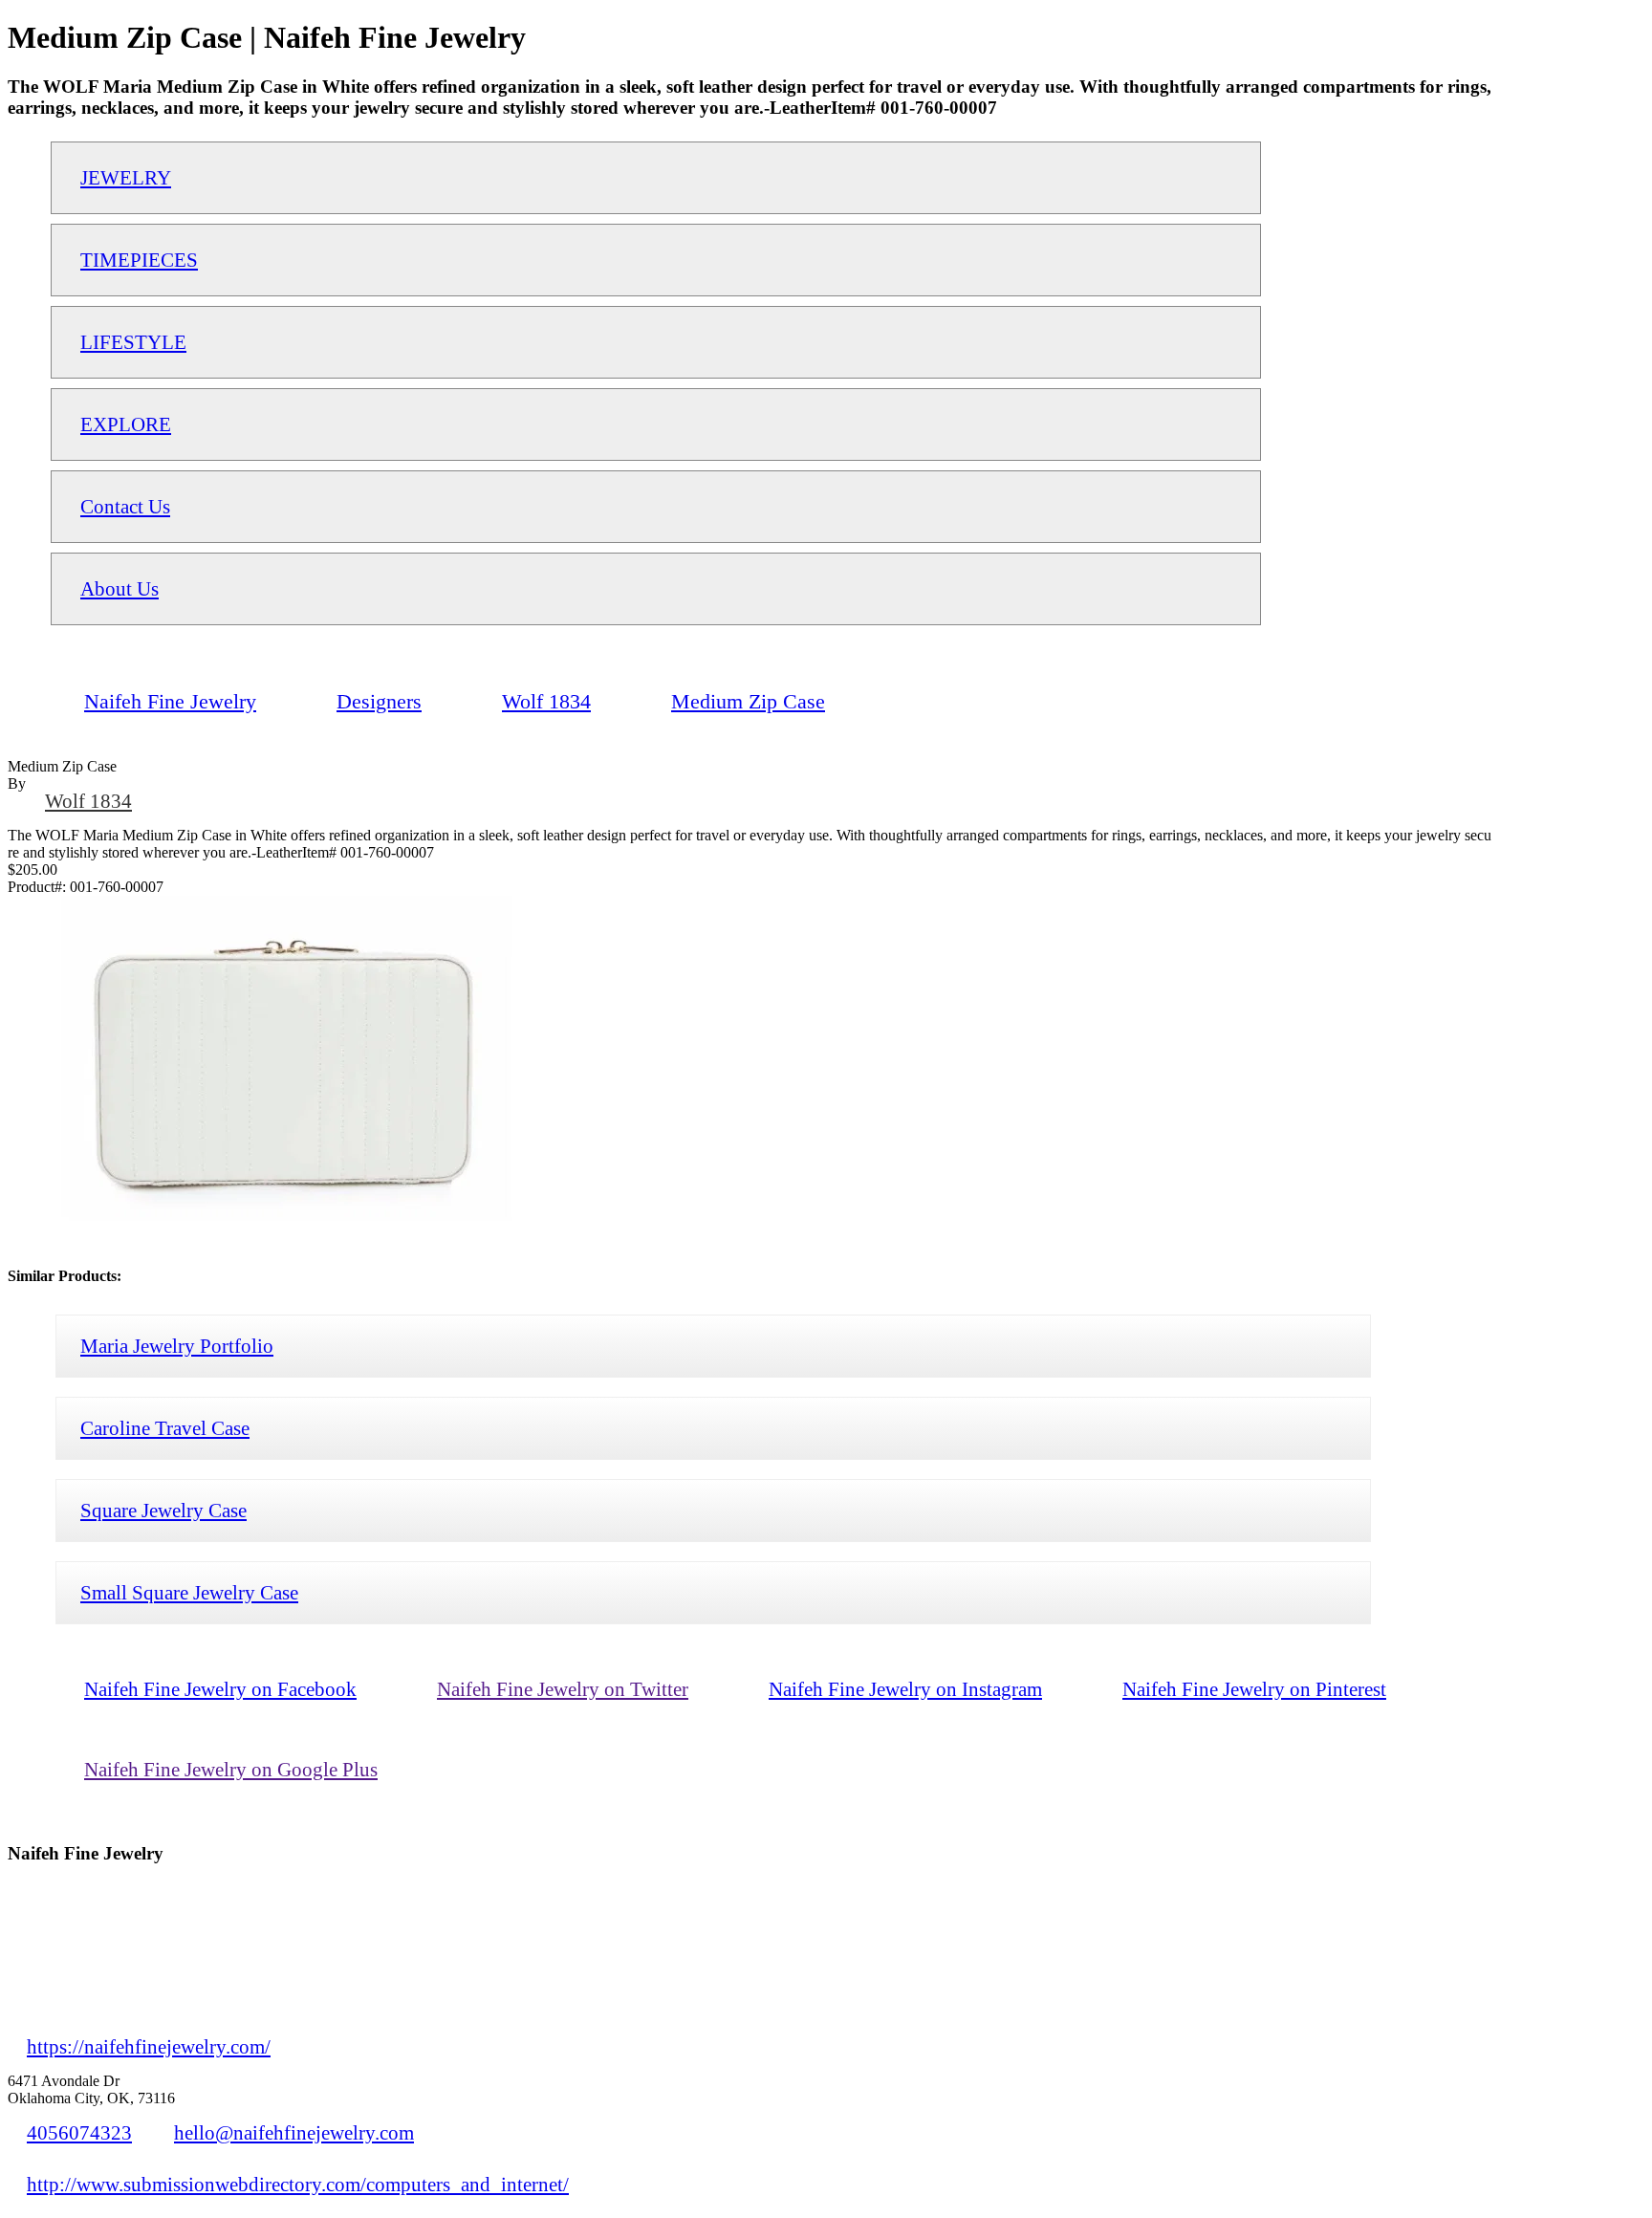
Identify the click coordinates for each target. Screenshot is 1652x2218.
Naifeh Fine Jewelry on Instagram (905, 1689)
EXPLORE (126, 424)
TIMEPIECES (139, 260)
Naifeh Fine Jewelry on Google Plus (231, 1769)
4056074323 (79, 2132)
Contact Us (125, 506)
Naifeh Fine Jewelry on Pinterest (1254, 1689)
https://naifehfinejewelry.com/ (149, 2046)
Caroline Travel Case (165, 1428)
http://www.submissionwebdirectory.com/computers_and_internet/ (298, 2184)
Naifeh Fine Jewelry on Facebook (220, 1689)
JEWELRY (126, 177)
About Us (120, 588)
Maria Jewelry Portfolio (177, 1346)
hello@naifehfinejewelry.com (294, 2132)
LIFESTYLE (133, 342)
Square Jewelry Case (163, 1510)
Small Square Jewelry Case (189, 1592)
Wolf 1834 (88, 801)
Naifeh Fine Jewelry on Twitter (563, 1689)
